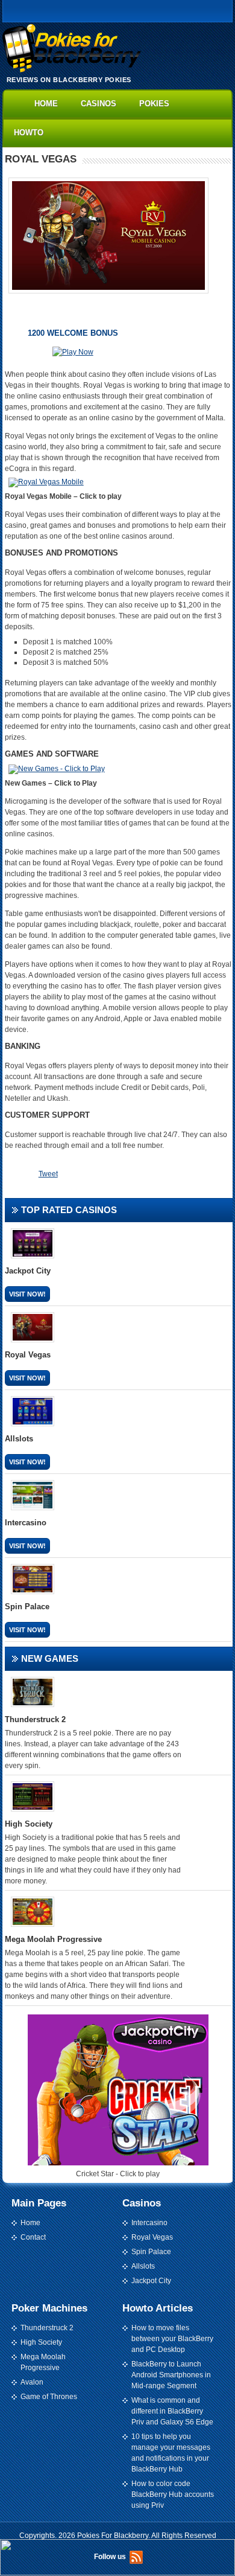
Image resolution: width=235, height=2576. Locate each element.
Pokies (154, 104)
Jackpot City (151, 2281)
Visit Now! (27, 1294)
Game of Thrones (49, 2397)
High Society (41, 2342)
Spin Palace (151, 2252)
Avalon (32, 2382)
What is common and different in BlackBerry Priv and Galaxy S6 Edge (172, 2411)
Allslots (143, 2266)
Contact (33, 2237)
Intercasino (149, 2223)
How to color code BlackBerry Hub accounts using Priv (173, 2494)
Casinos (99, 104)
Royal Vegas (152, 2237)
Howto (29, 133)
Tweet (48, 1174)
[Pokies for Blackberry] (72, 70)
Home (46, 104)
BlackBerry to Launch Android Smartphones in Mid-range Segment (171, 2375)
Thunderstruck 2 (47, 2328)
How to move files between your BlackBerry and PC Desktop (172, 2339)
